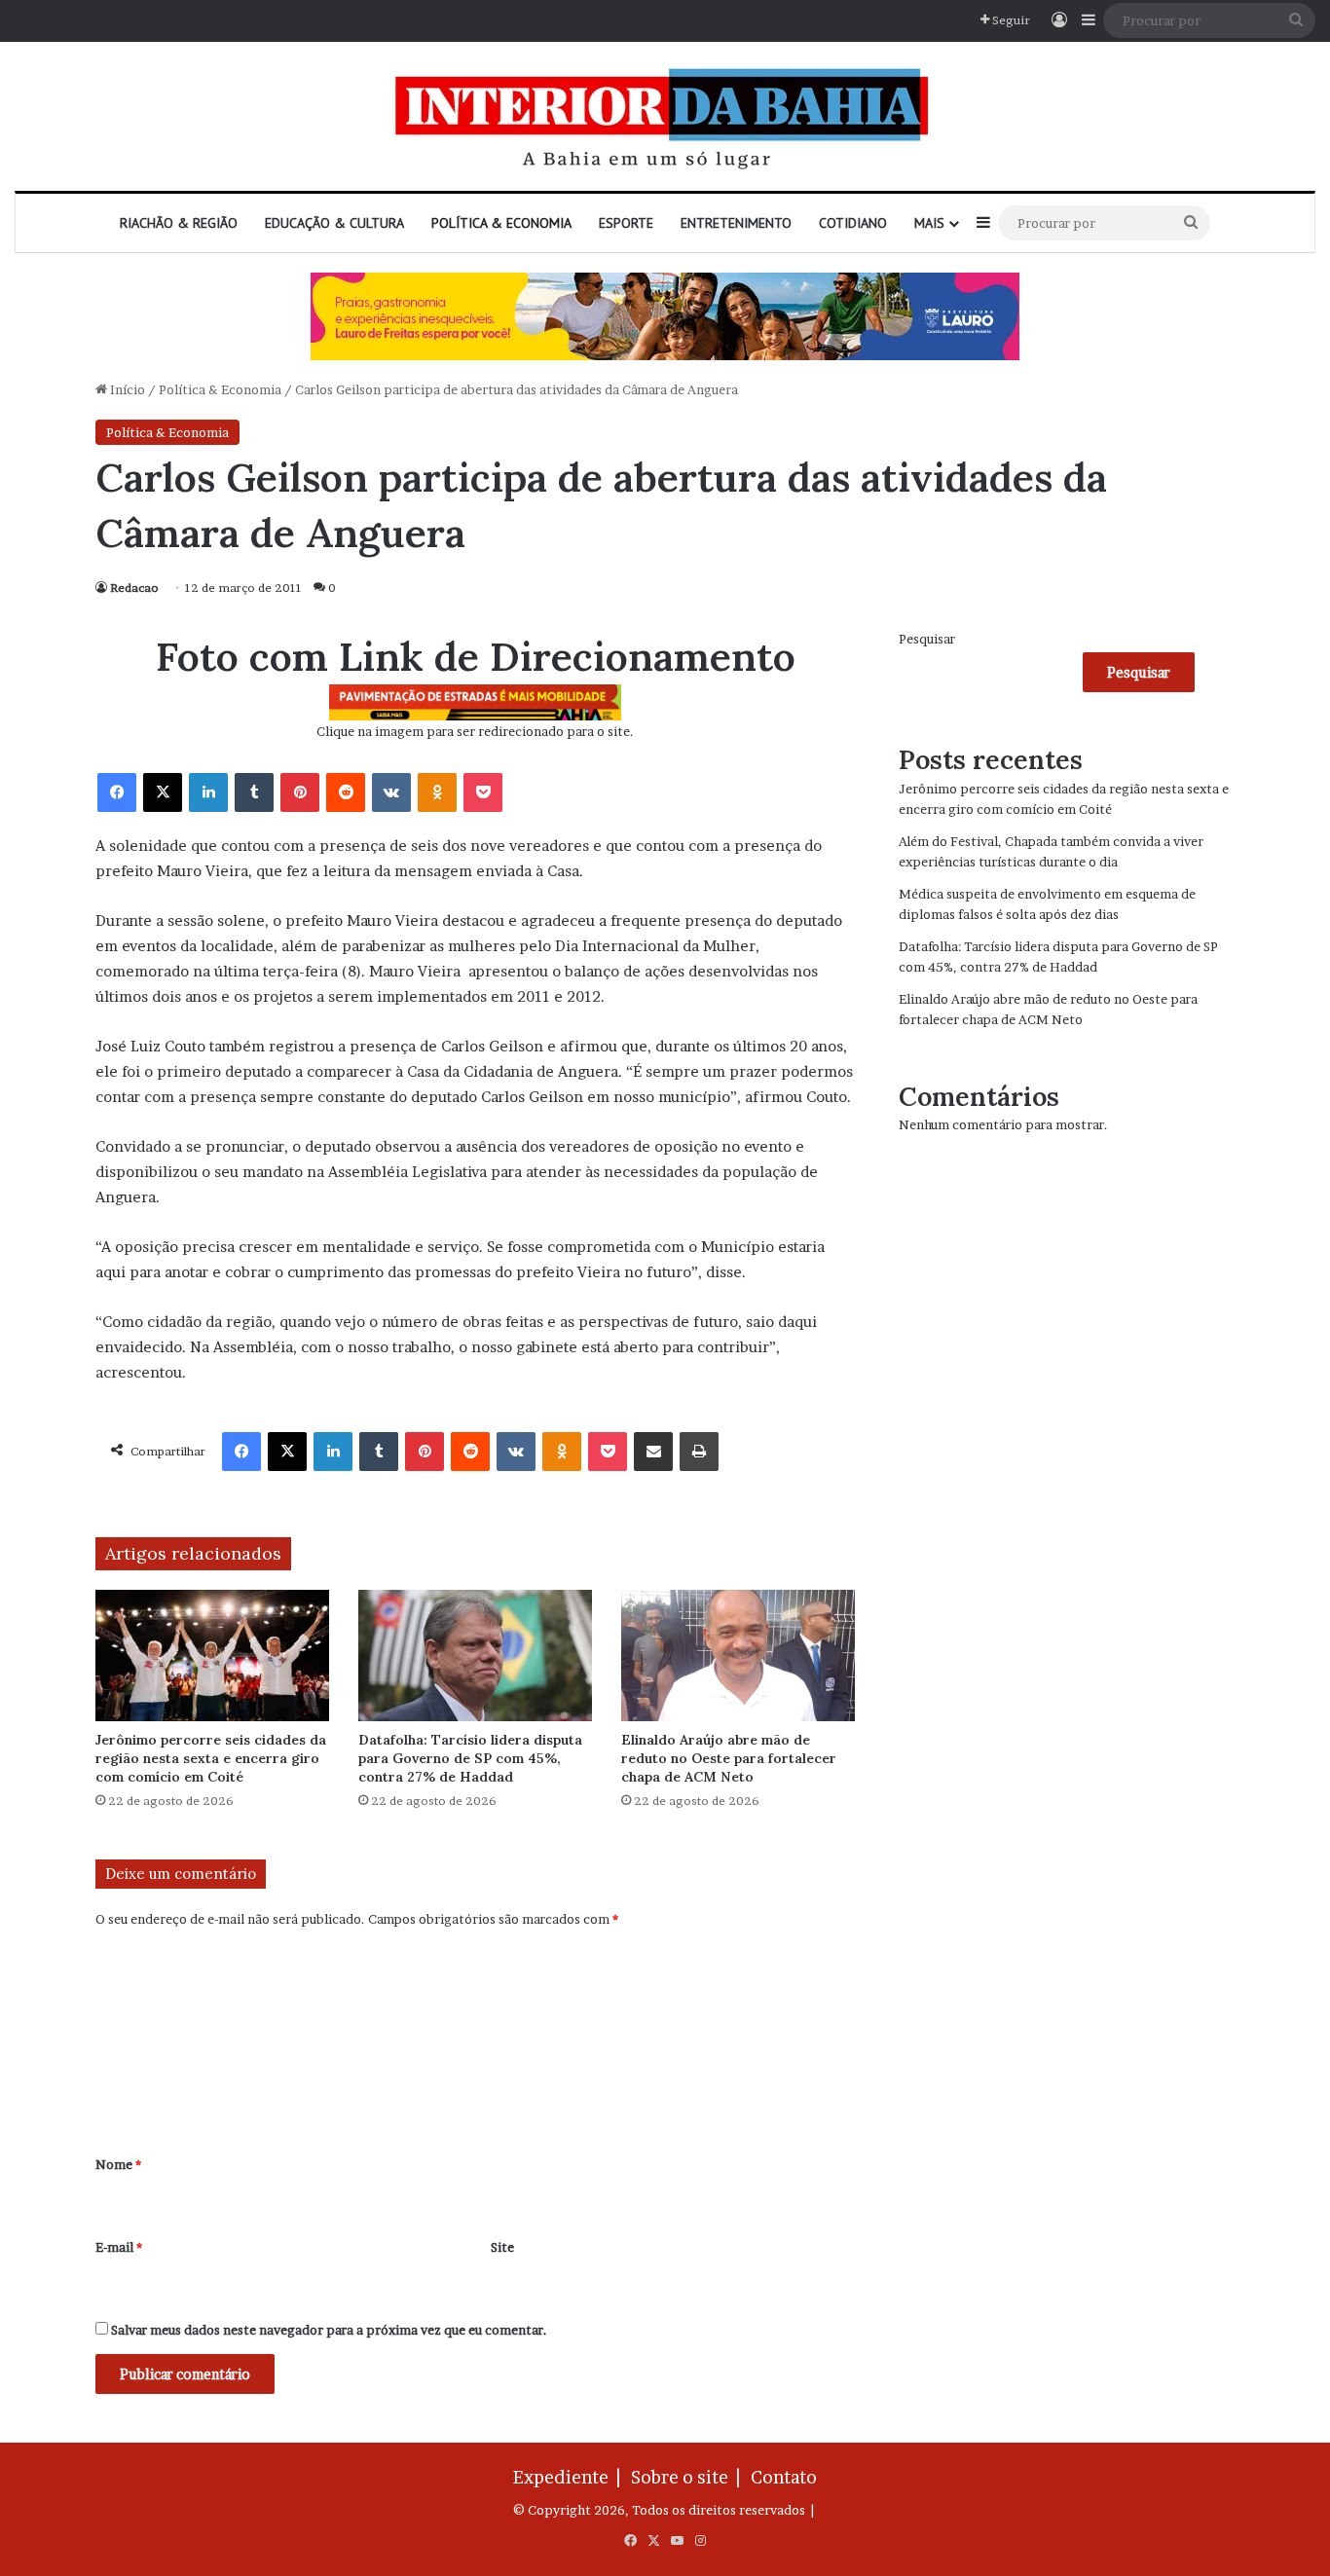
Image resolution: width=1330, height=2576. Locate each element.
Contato (784, 2477)
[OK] (437, 792)
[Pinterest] (300, 792)
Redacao (134, 588)
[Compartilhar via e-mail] (653, 1452)
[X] (163, 792)
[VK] (391, 792)
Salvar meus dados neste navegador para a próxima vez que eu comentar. (329, 2330)
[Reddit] (346, 792)
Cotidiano (853, 223)
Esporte (626, 223)
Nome (118, 2164)
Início (126, 389)
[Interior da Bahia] (665, 116)
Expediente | (571, 2477)
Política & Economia (501, 223)
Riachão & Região (179, 223)
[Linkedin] (208, 792)
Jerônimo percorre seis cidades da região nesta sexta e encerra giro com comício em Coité (211, 1758)
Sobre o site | (689, 2477)
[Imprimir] (699, 1452)
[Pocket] (483, 792)
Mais (929, 223)
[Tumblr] (254, 792)
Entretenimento (736, 223)
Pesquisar (927, 639)
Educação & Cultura (334, 223)
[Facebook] (117, 792)
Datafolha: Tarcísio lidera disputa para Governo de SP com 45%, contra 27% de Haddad (470, 1758)
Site (502, 2247)
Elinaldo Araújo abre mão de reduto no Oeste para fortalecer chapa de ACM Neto (729, 1758)
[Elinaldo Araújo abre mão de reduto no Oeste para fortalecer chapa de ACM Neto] (738, 1656)
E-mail (119, 2247)
